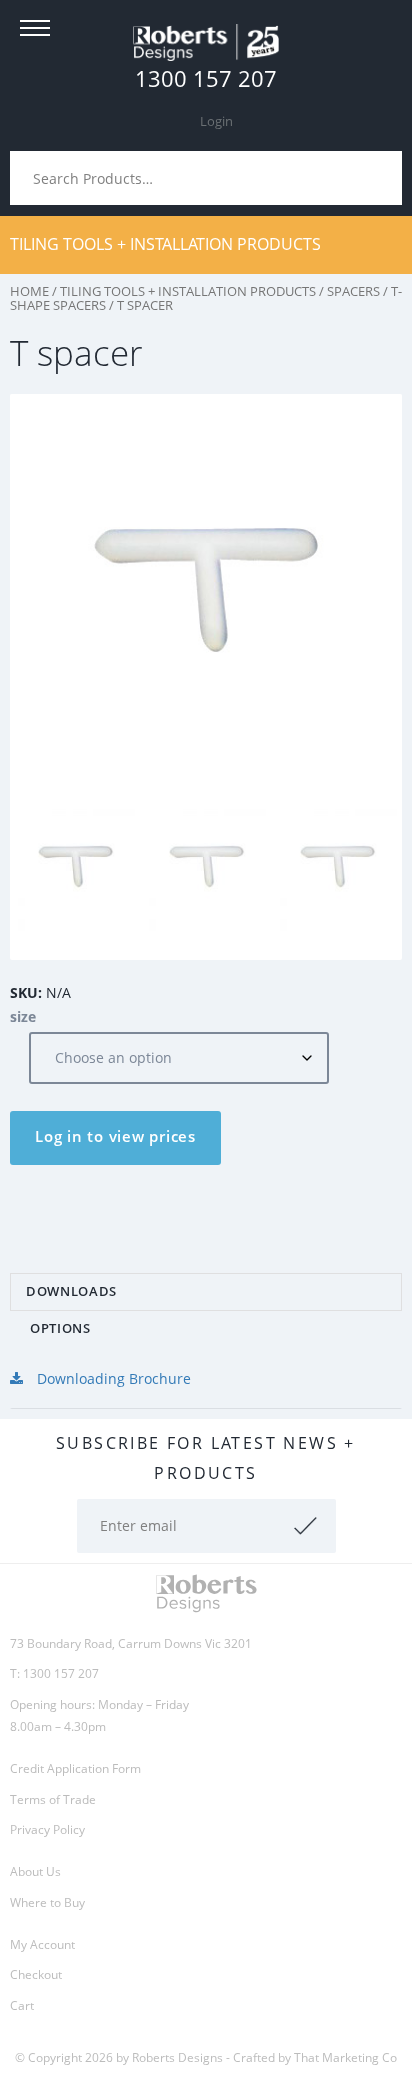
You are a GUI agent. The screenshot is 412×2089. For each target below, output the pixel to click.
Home (29, 291)
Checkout (36, 1974)
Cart (22, 2005)
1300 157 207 (206, 78)
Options (60, 1328)
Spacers (353, 291)
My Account (42, 1944)
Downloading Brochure (112, 1378)
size (23, 1016)
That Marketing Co (345, 2057)
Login (216, 121)
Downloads (71, 1291)
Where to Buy (47, 1902)
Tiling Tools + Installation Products (165, 244)
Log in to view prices (115, 1136)
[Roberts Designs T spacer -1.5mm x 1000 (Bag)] (157, 866)
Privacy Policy (47, 1829)
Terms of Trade (53, 1799)
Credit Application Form (75, 1768)
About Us (35, 1871)
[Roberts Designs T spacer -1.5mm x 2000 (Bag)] (288, 866)
